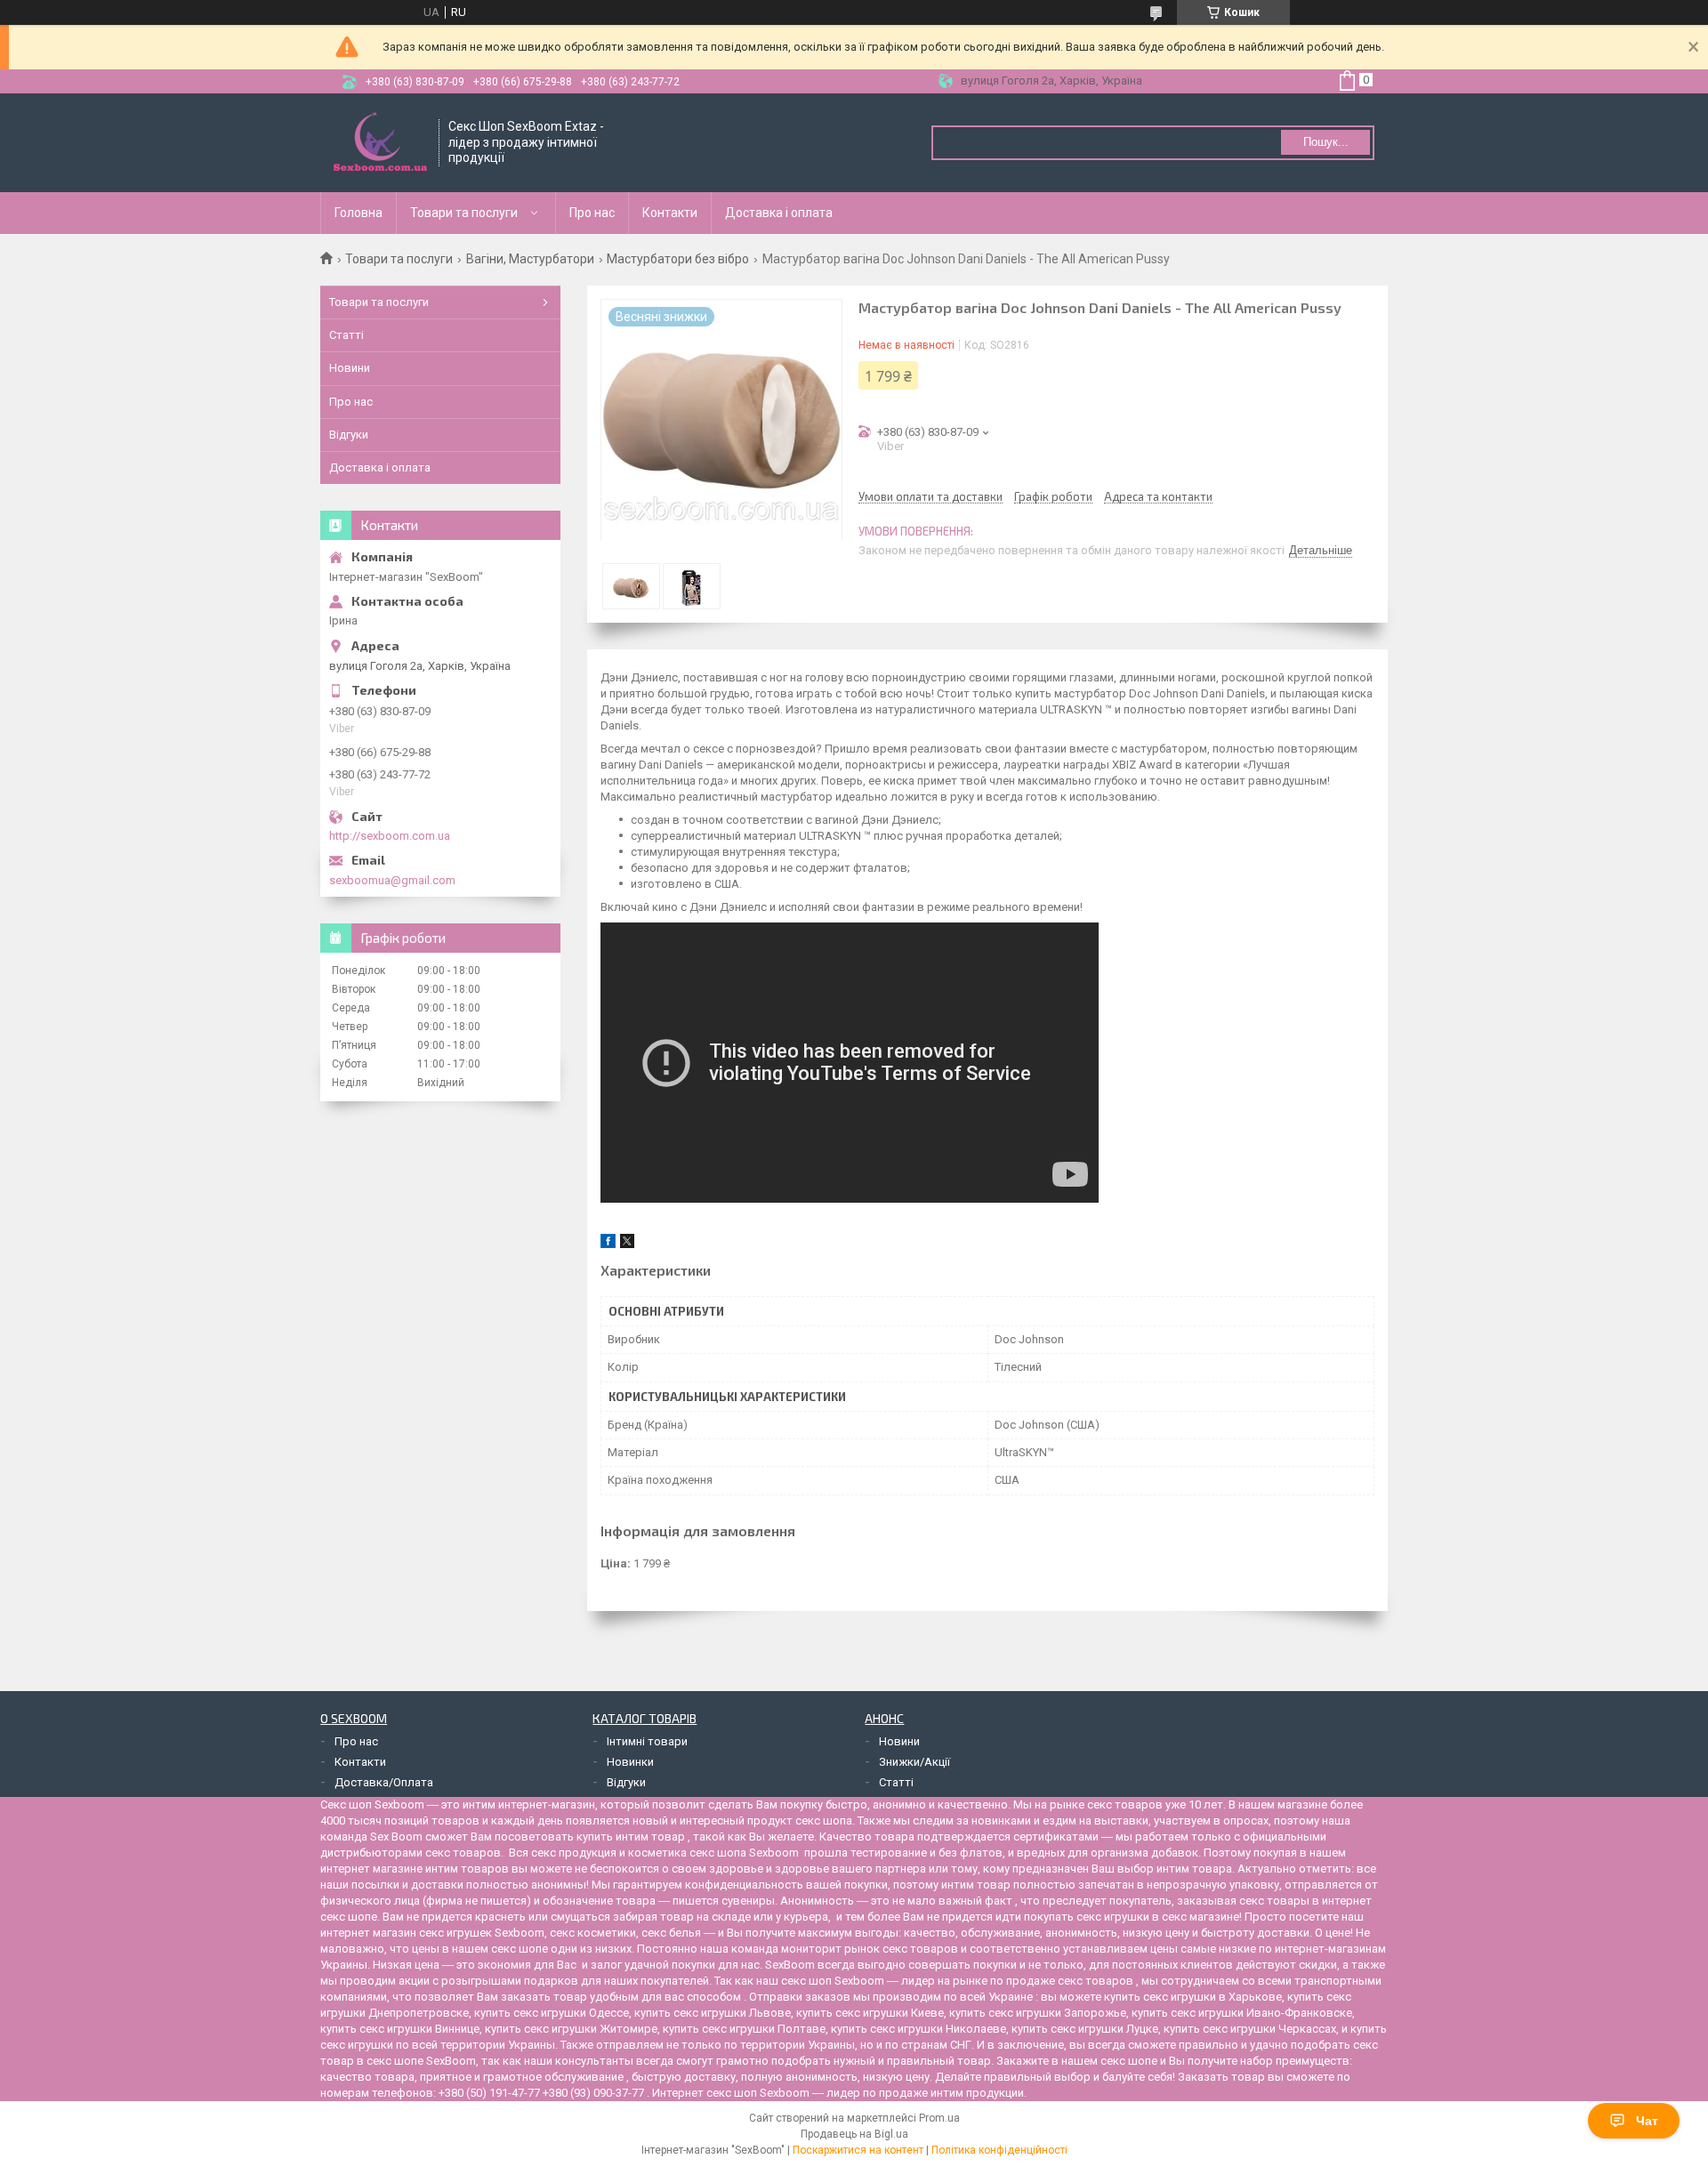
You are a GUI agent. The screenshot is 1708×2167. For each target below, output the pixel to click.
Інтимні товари (647, 1741)
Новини (350, 368)
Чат (1647, 2121)
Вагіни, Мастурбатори (530, 259)
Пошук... (1326, 142)
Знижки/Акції (914, 1762)
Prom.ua (939, 2118)
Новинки (630, 1762)
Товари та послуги (464, 213)
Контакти (670, 213)
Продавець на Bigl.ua (854, 2134)
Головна (359, 213)
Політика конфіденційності (999, 2150)
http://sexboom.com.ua (390, 836)
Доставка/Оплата (384, 1782)
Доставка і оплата (779, 213)
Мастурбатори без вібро (678, 259)
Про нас (592, 213)
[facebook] (608, 1244)
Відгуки (349, 435)
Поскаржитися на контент (858, 2150)
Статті (346, 335)
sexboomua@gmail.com (392, 880)
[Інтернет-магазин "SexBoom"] (380, 143)
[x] (627, 1244)
